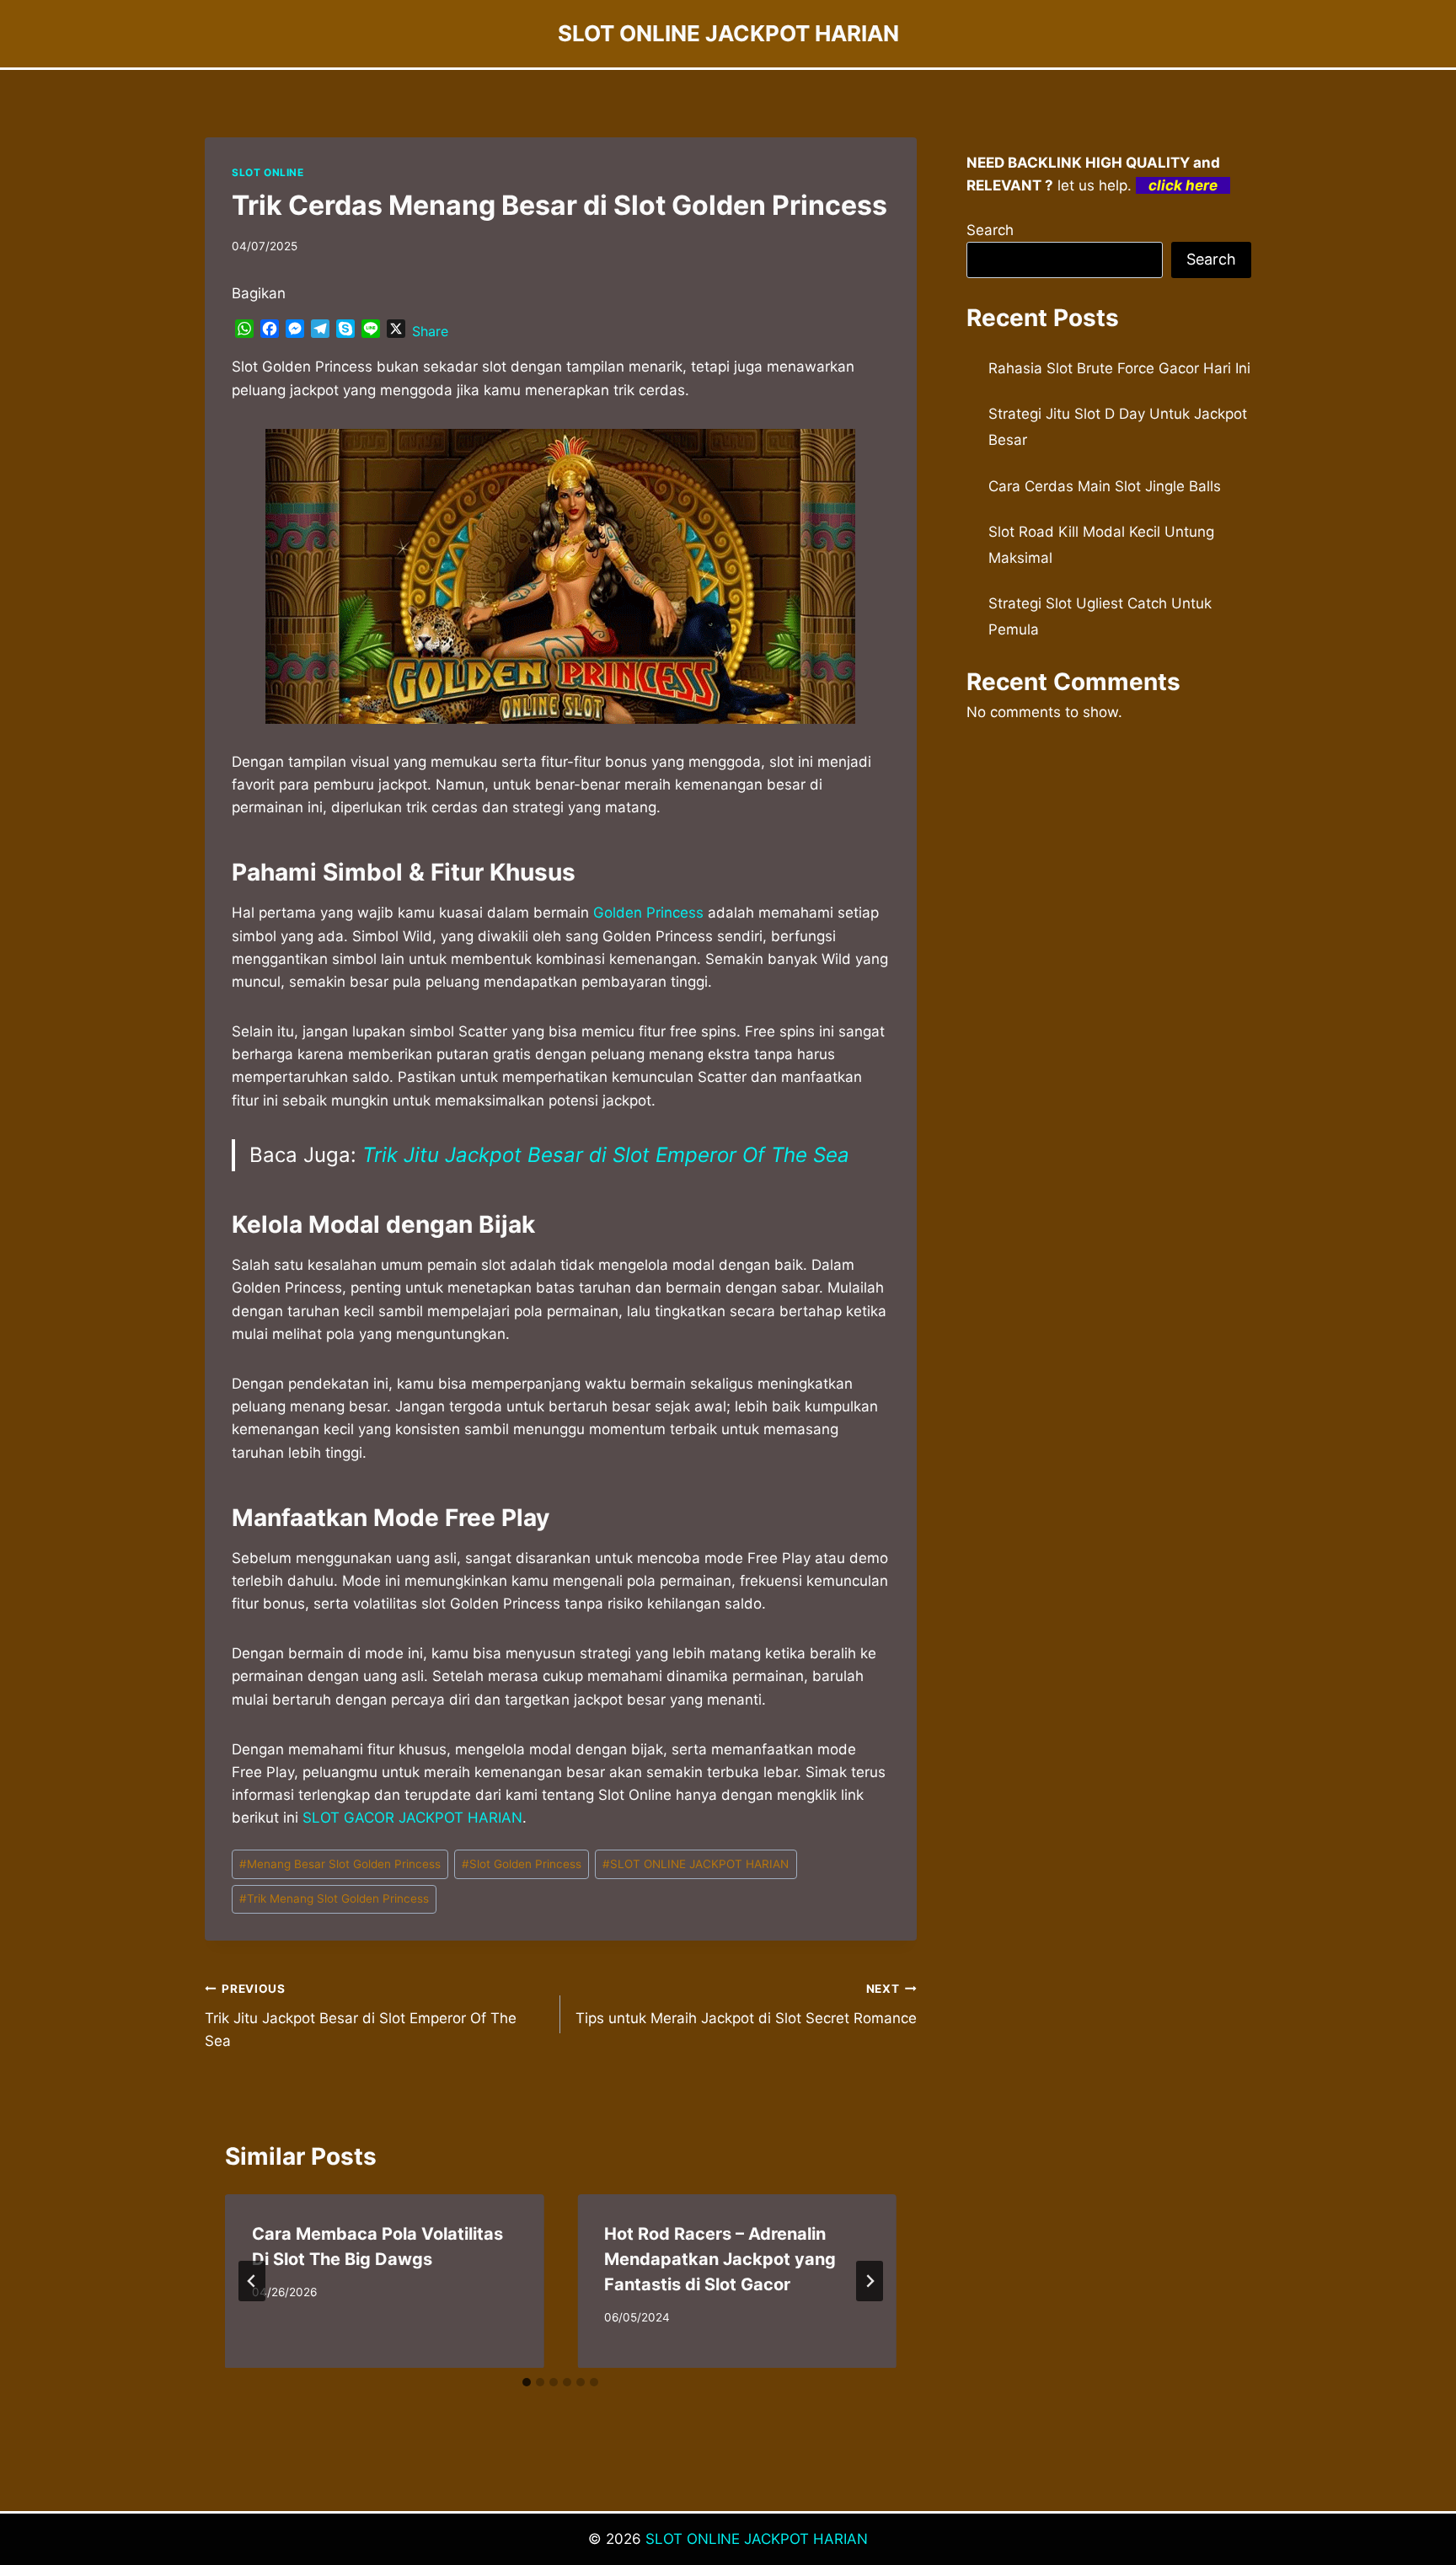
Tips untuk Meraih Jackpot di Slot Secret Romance (746, 2004)
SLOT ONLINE (268, 172)
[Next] (870, 2281)
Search (990, 230)
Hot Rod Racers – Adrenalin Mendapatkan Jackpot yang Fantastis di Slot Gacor (720, 2259)
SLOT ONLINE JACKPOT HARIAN (696, 1864)
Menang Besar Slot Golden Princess (340, 1864)
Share (430, 331)
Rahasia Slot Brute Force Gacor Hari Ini (1119, 368)
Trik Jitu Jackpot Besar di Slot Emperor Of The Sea (606, 1155)
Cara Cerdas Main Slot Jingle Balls (1105, 486)
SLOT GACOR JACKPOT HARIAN (412, 1818)
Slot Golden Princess (522, 1864)
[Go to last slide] (252, 2281)
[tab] (527, 2382)
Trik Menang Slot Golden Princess (334, 1898)
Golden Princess (648, 913)
